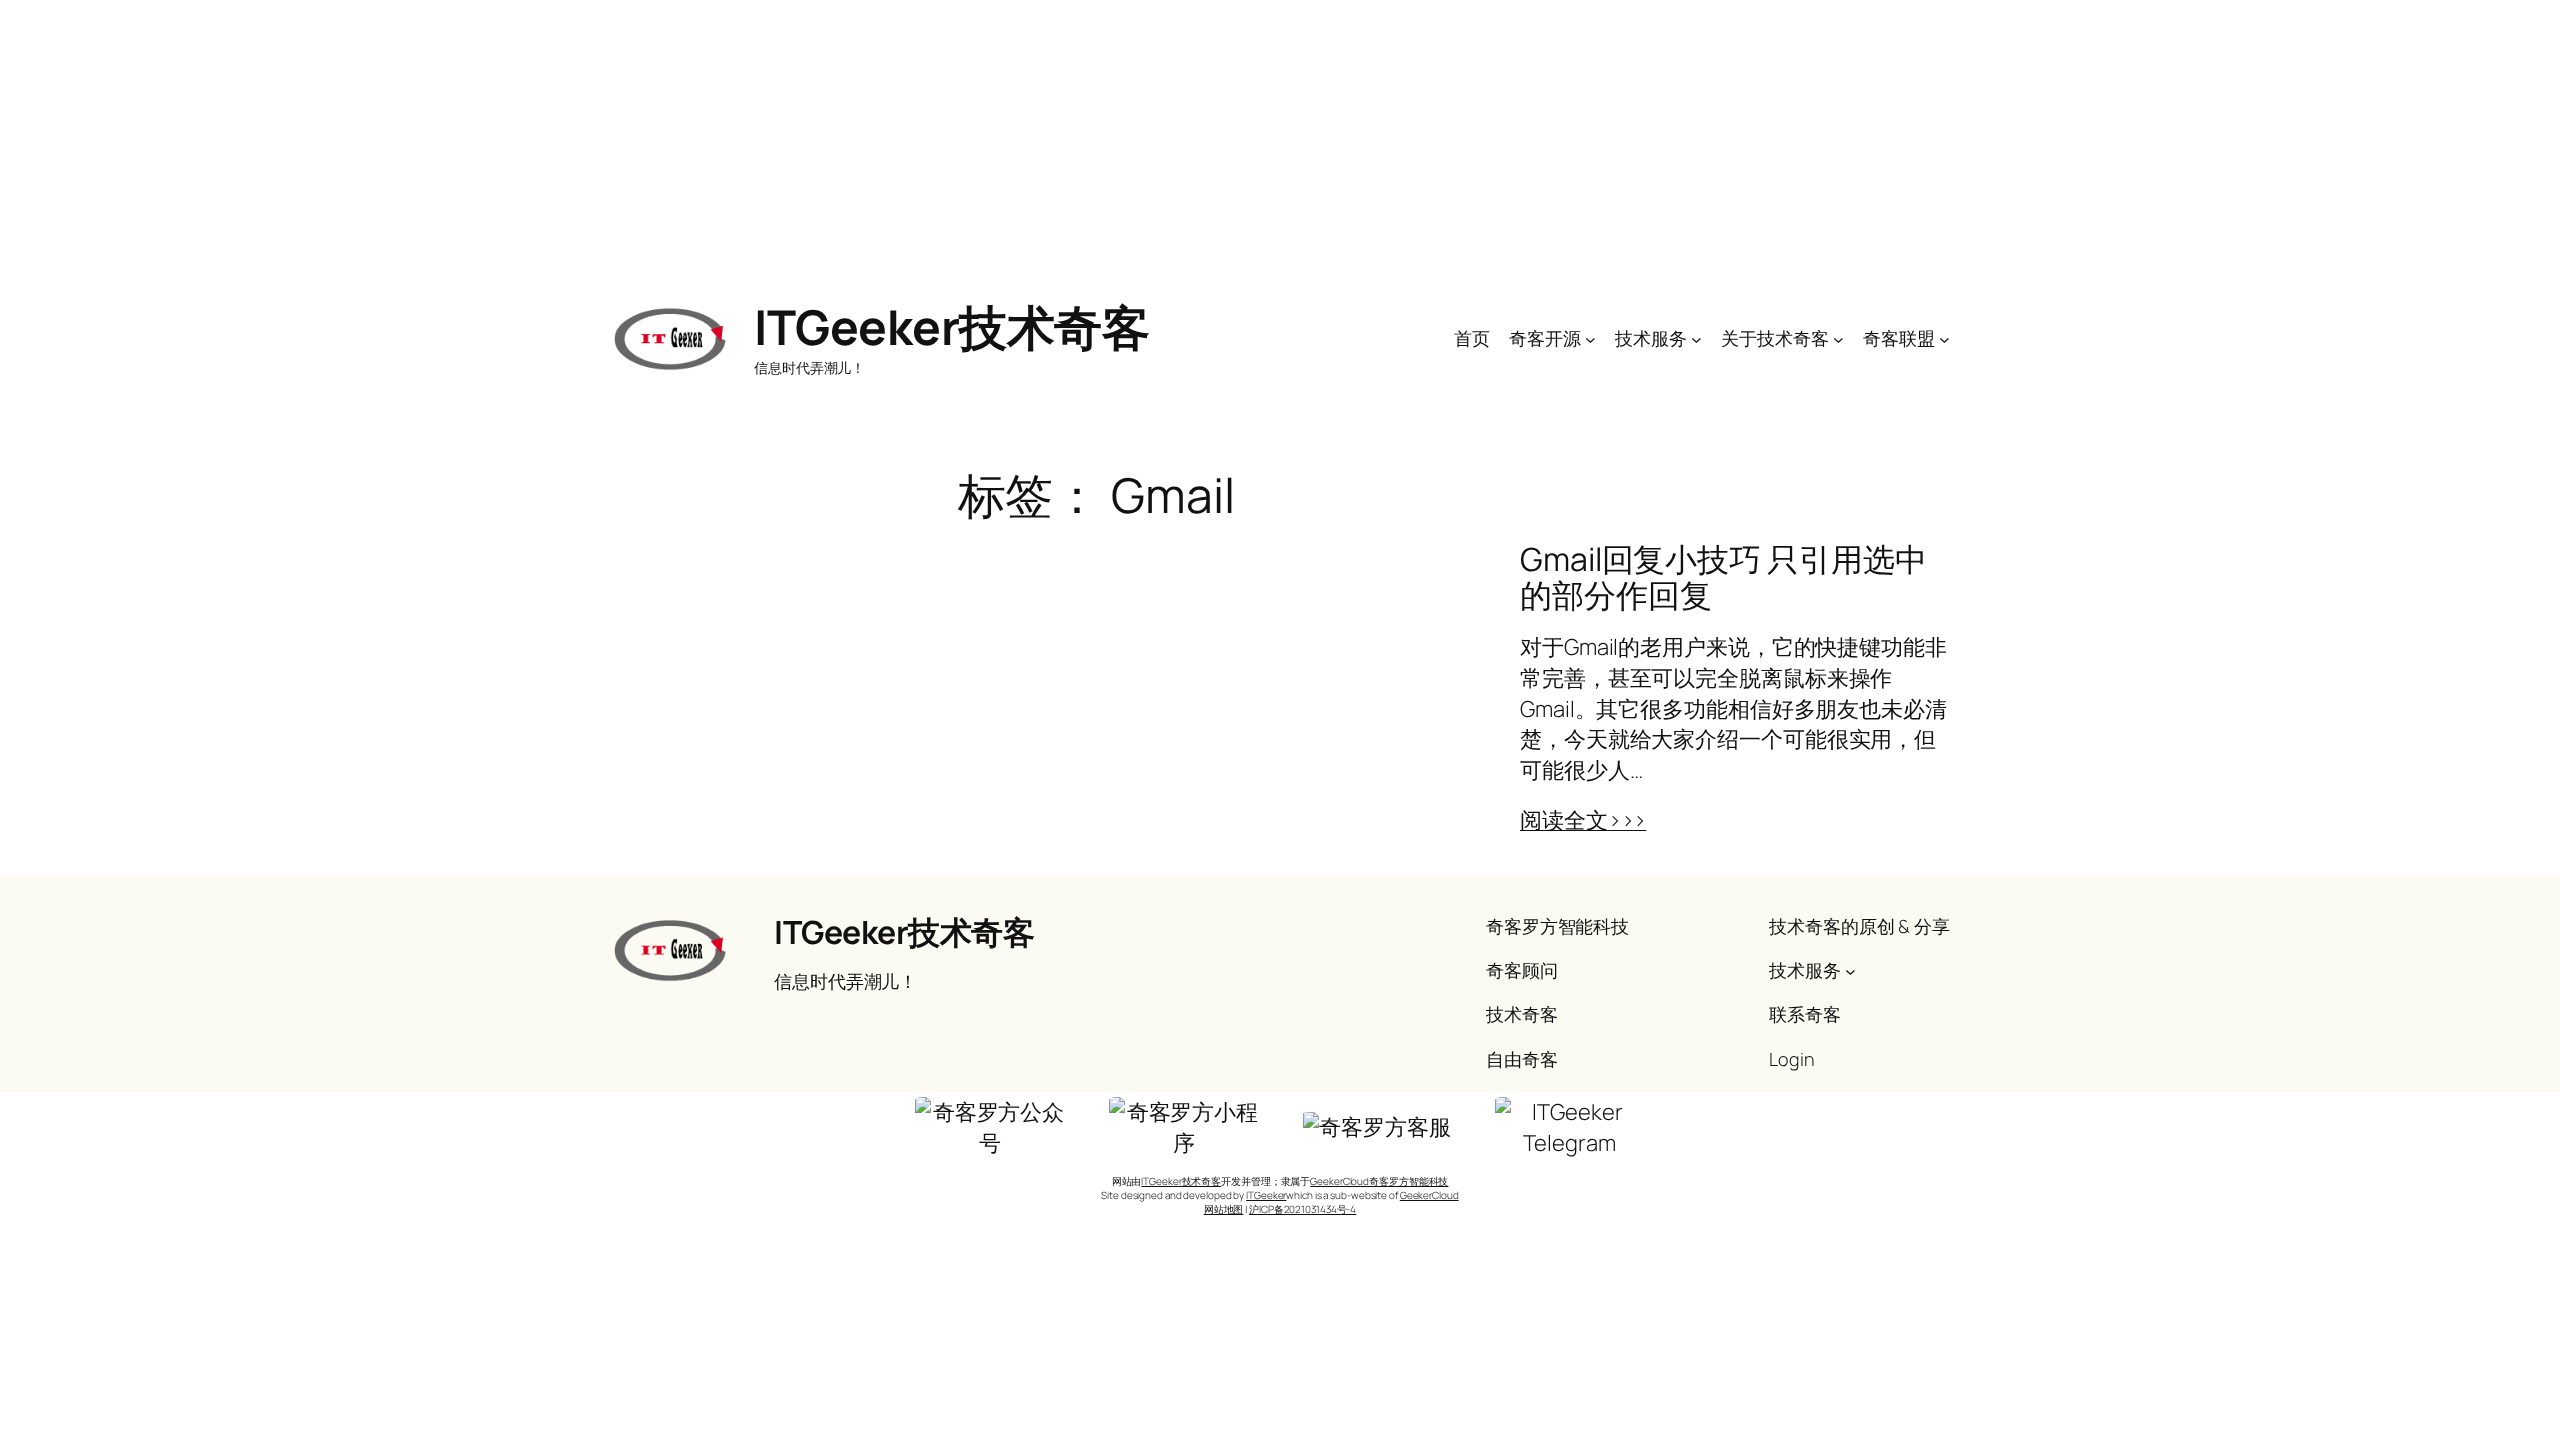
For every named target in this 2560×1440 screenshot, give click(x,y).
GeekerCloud (1429, 1195)
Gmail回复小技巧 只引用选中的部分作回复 (1723, 577)
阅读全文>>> (1583, 820)
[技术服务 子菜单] (1696, 338)
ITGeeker (1266, 1195)
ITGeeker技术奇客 (951, 326)
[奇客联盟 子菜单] (1944, 338)
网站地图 (1224, 1209)
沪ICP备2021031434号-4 (1302, 1209)
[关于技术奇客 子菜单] (1838, 338)
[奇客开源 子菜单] (1590, 338)
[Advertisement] (1280, 140)
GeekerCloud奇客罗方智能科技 (1379, 1181)
